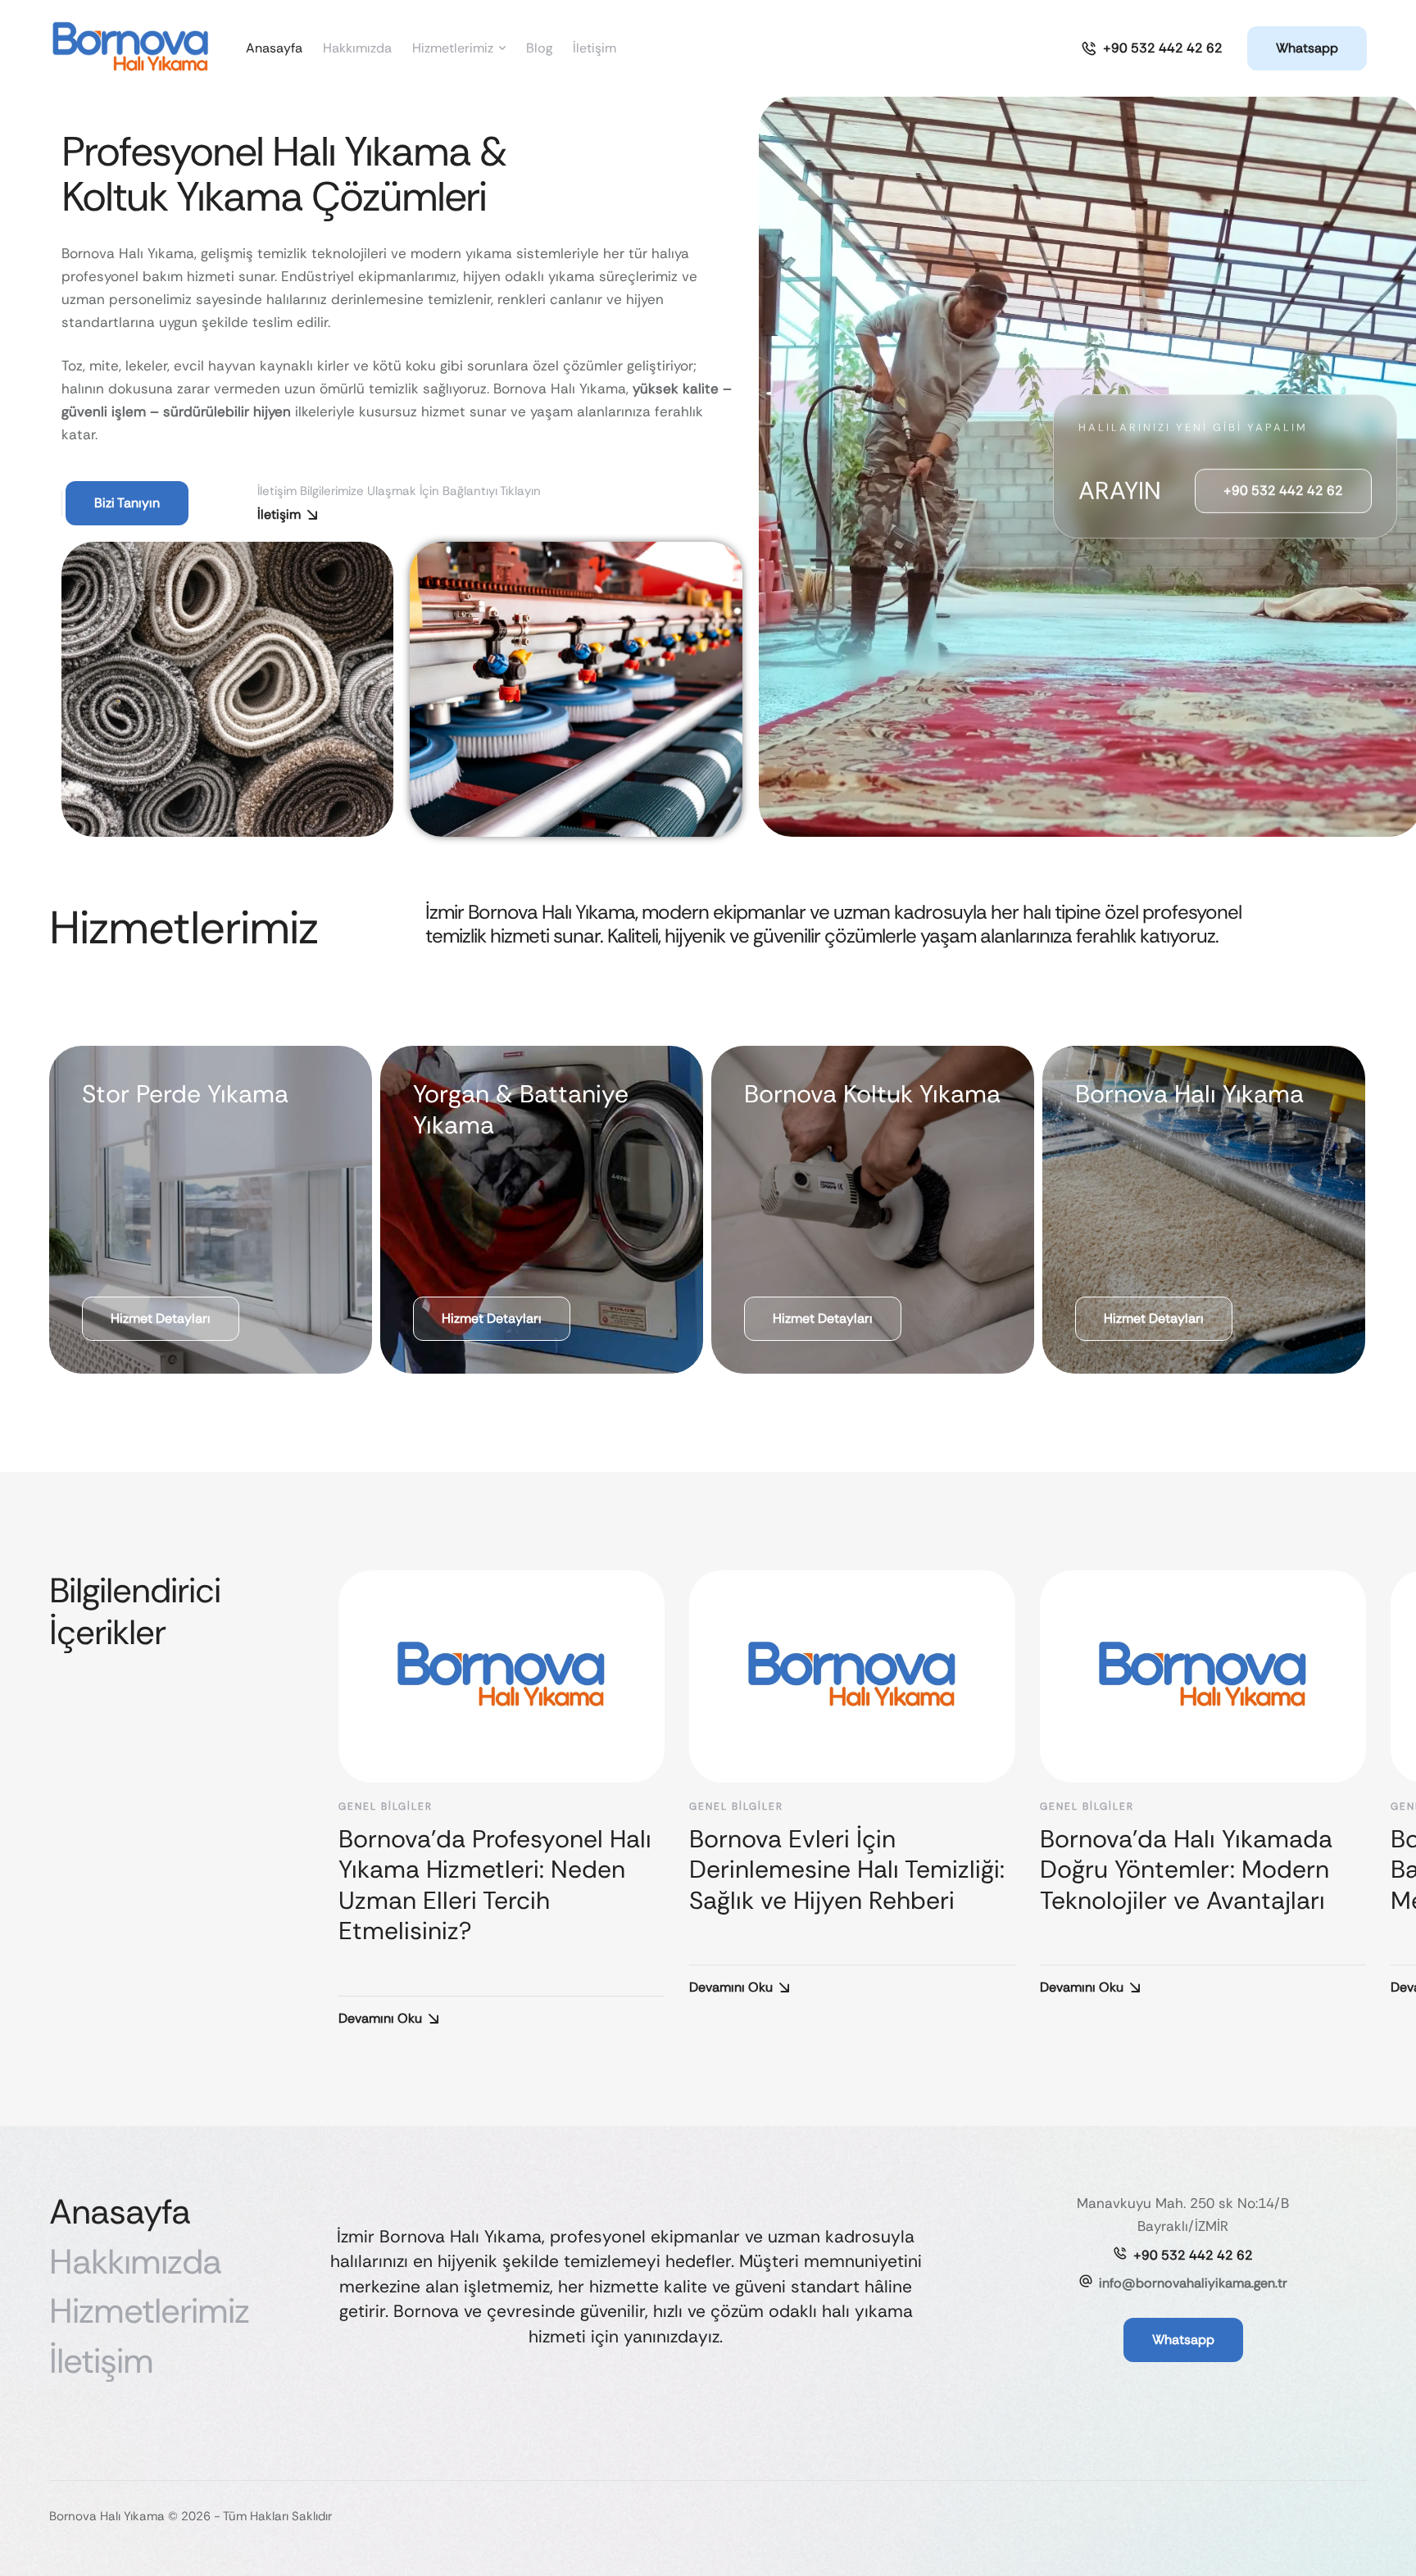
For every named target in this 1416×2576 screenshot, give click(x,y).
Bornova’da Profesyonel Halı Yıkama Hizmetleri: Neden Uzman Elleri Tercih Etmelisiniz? (495, 1885)
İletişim (279, 514)
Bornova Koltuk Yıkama (872, 1094)
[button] (1152, 48)
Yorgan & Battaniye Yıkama (521, 1109)
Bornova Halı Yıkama (1189, 1094)
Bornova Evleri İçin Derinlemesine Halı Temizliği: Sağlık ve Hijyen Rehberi (847, 1870)
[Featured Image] (501, 1676)
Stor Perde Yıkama (185, 1094)
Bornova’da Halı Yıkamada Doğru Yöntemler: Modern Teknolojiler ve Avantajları (1186, 1870)
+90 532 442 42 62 (1193, 2255)
